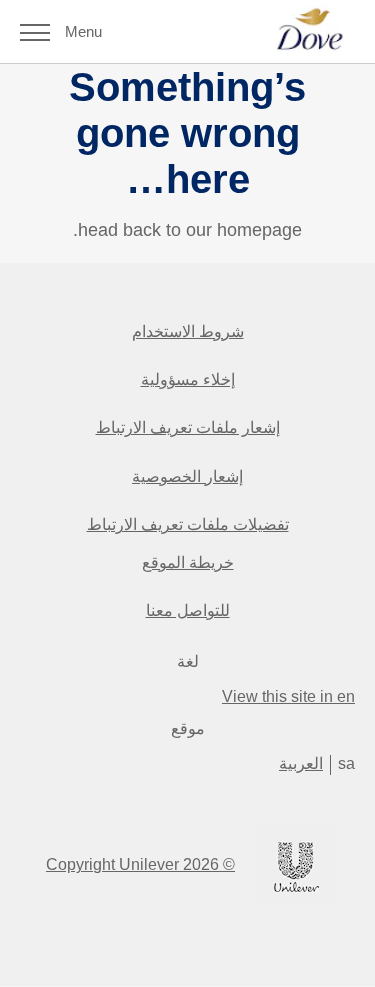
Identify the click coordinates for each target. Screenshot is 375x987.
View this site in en (288, 696)
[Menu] (35, 32)
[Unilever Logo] (295, 900)
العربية (301, 763)
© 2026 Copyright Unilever (140, 864)
